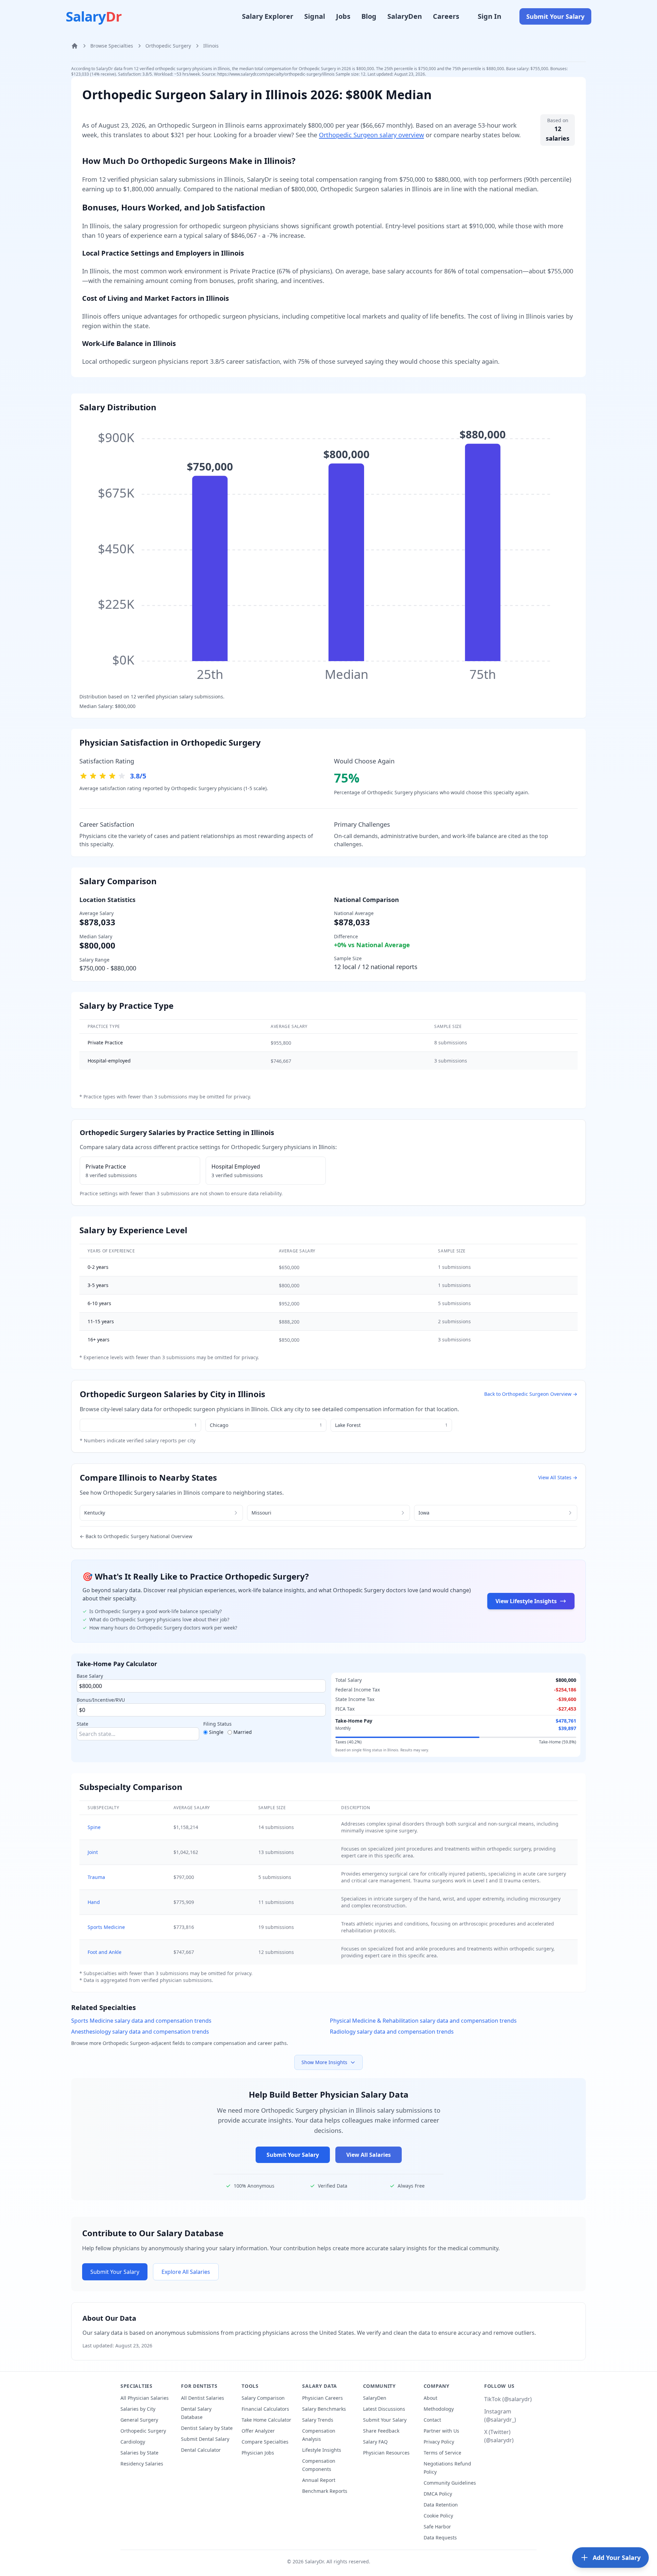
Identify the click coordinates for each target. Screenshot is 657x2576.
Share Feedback (381, 2431)
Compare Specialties (265, 2442)
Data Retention (441, 2505)
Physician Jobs (258, 2453)
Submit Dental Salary (205, 2439)
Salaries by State (139, 2453)
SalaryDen (405, 16)
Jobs (343, 16)
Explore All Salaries (186, 2272)
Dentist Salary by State (207, 2428)
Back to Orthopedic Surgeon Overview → (531, 1394)
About (430, 2398)
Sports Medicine (106, 1927)
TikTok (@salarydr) (508, 2399)
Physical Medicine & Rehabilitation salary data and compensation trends (423, 2021)
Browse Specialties (112, 46)
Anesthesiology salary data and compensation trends (140, 2032)
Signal (315, 16)
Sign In (489, 16)
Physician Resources (386, 2453)
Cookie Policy (438, 2516)
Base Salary (90, 1676)
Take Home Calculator (266, 2420)
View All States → (558, 1477)
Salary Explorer (268, 16)
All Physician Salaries (145, 2398)
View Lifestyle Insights (526, 1601)
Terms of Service (442, 2453)
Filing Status (217, 1724)
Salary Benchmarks (324, 2409)
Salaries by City (138, 2409)
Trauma (96, 1877)
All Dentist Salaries (203, 2398)
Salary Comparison (263, 2398)
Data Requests (440, 2538)
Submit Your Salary (555, 16)
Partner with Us (441, 2431)
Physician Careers (323, 2398)
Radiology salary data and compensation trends (392, 2032)
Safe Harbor (437, 2527)
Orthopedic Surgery (168, 46)
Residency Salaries (142, 2464)
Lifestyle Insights (322, 2450)
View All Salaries (369, 2155)
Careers (446, 16)
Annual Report (319, 2480)
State (82, 1724)
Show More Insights (324, 2062)
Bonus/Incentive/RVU (101, 1700)
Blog (369, 16)
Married (243, 1732)
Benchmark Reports (325, 2491)
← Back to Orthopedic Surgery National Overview (136, 1536)
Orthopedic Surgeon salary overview (371, 135)
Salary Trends (318, 2420)
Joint (93, 1852)
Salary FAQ (375, 2442)
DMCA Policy (438, 2494)
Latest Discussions (384, 2409)
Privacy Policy (439, 2442)
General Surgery (139, 2420)
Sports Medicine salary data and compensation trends (141, 2021)
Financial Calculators (265, 2409)
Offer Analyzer (258, 2431)
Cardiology (133, 2442)
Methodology (439, 2409)
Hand (94, 1902)
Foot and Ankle (105, 1952)
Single (216, 1732)
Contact (432, 2420)
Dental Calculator (201, 2450)
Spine (94, 1827)
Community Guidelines (450, 2483)
